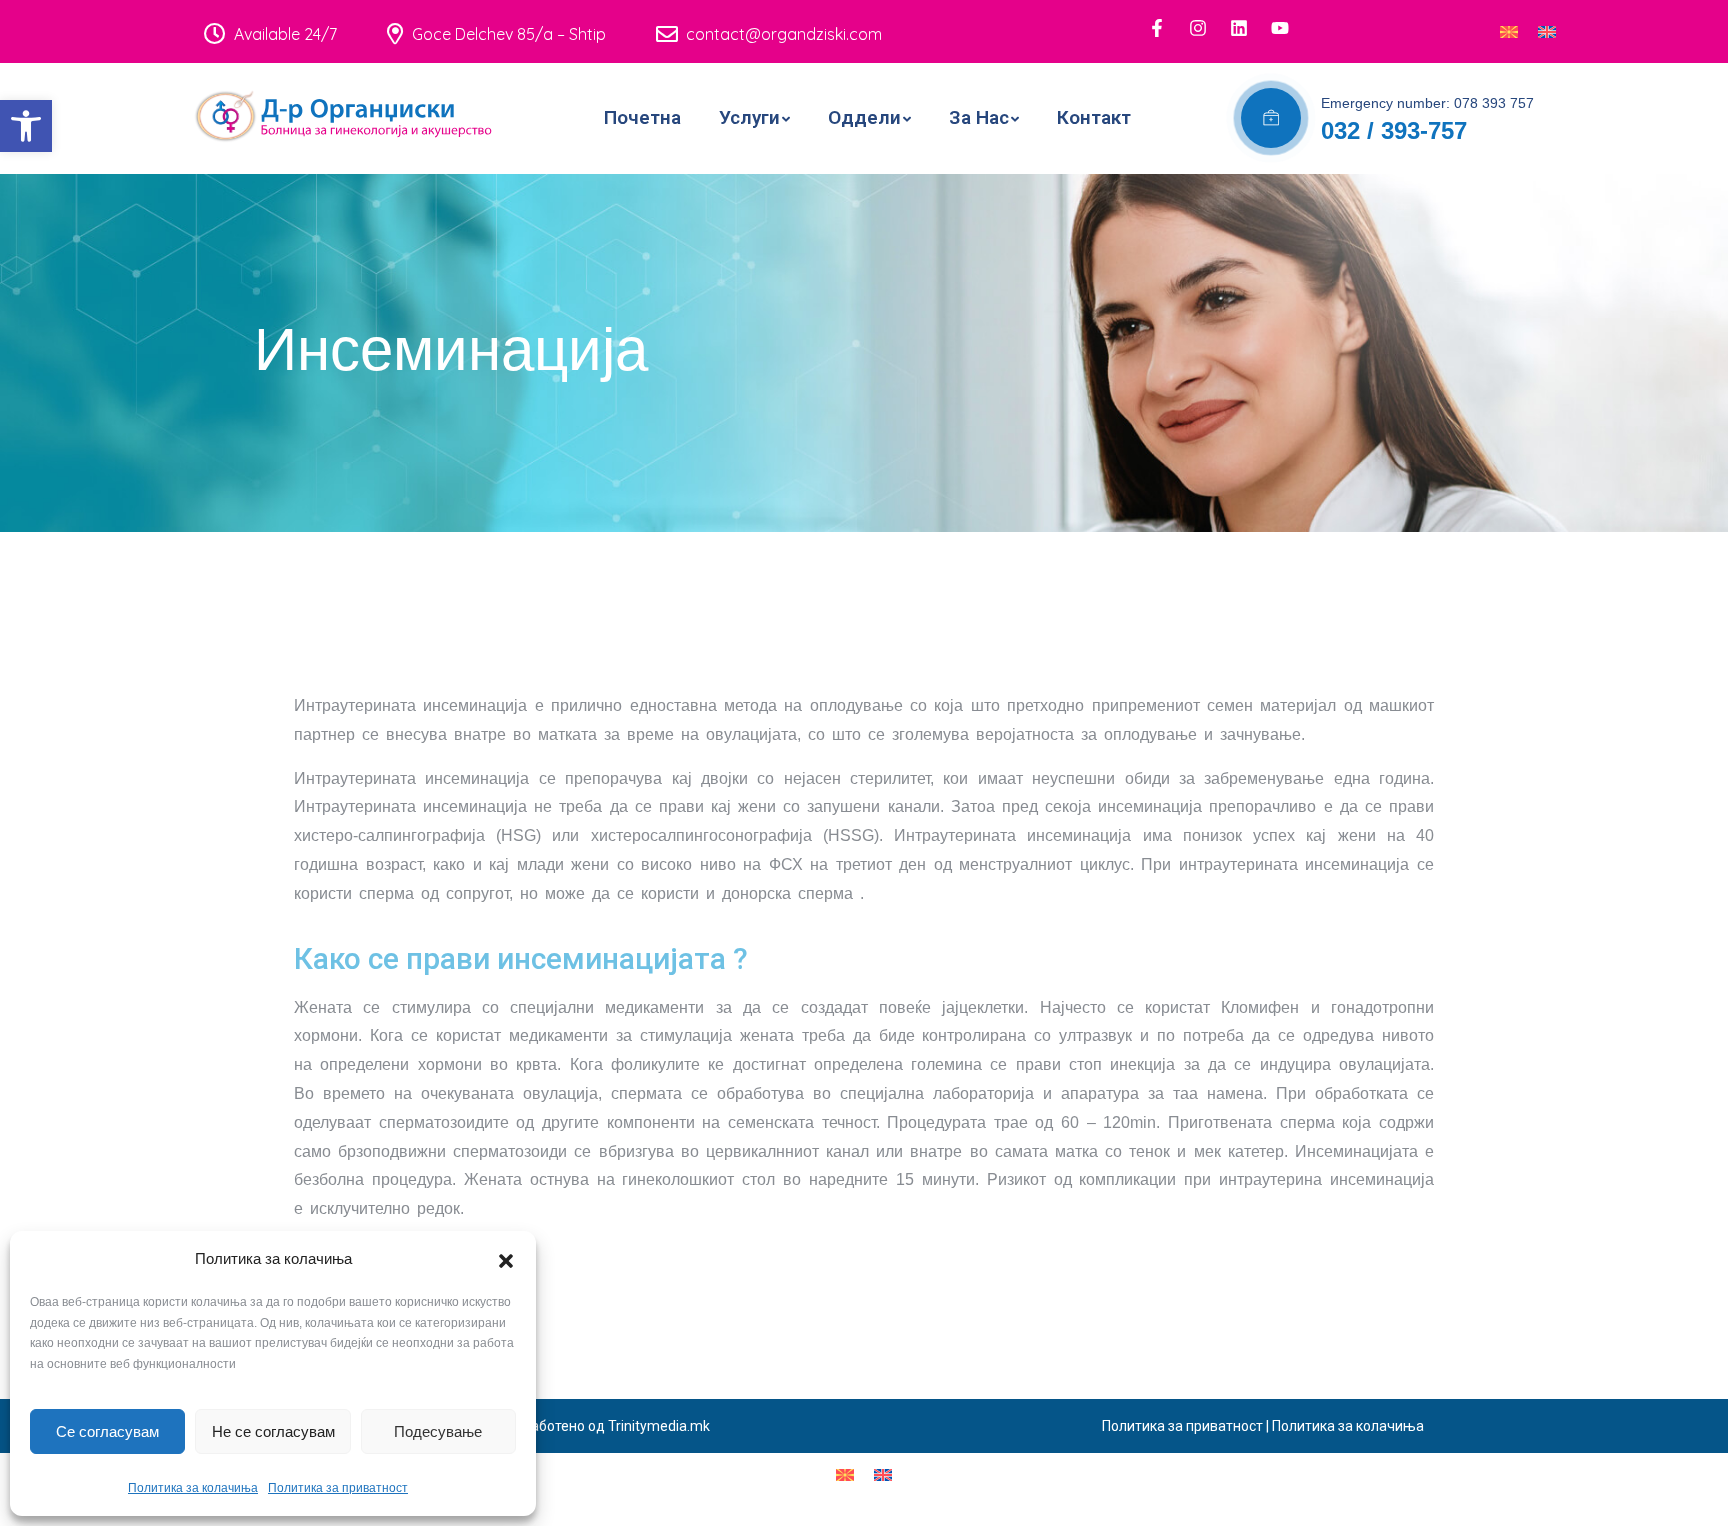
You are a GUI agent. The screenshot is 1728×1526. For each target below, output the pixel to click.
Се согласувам (107, 1431)
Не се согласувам (273, 1431)
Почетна (642, 117)
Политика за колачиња (193, 1488)
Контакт (1094, 117)
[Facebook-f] (1157, 28)
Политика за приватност (338, 1488)
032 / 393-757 (1394, 130)
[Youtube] (1280, 28)
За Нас (979, 117)
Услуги (749, 117)
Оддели (864, 117)
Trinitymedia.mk (659, 1426)
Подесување (438, 1431)
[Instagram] (1198, 28)
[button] (26, 126)
